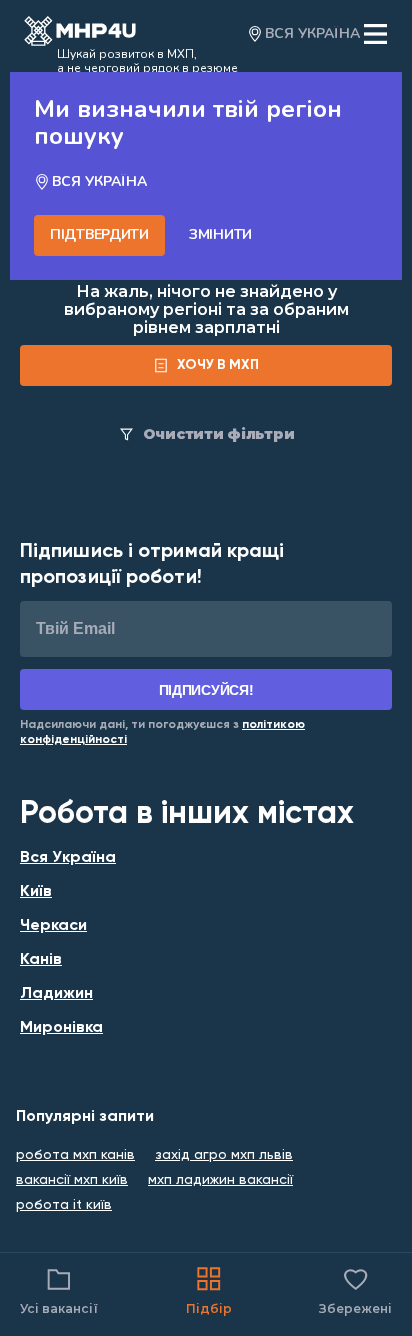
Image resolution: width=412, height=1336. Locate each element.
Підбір (209, 1308)
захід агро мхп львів (224, 1155)
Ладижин (56, 994)
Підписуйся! (206, 690)
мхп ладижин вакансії (220, 1180)
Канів (41, 960)
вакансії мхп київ (72, 1180)
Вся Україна (68, 858)
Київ (36, 892)
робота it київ (64, 1205)
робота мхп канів (75, 1155)
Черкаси (53, 926)
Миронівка (61, 1028)
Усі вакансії (59, 1308)
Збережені (355, 1290)
